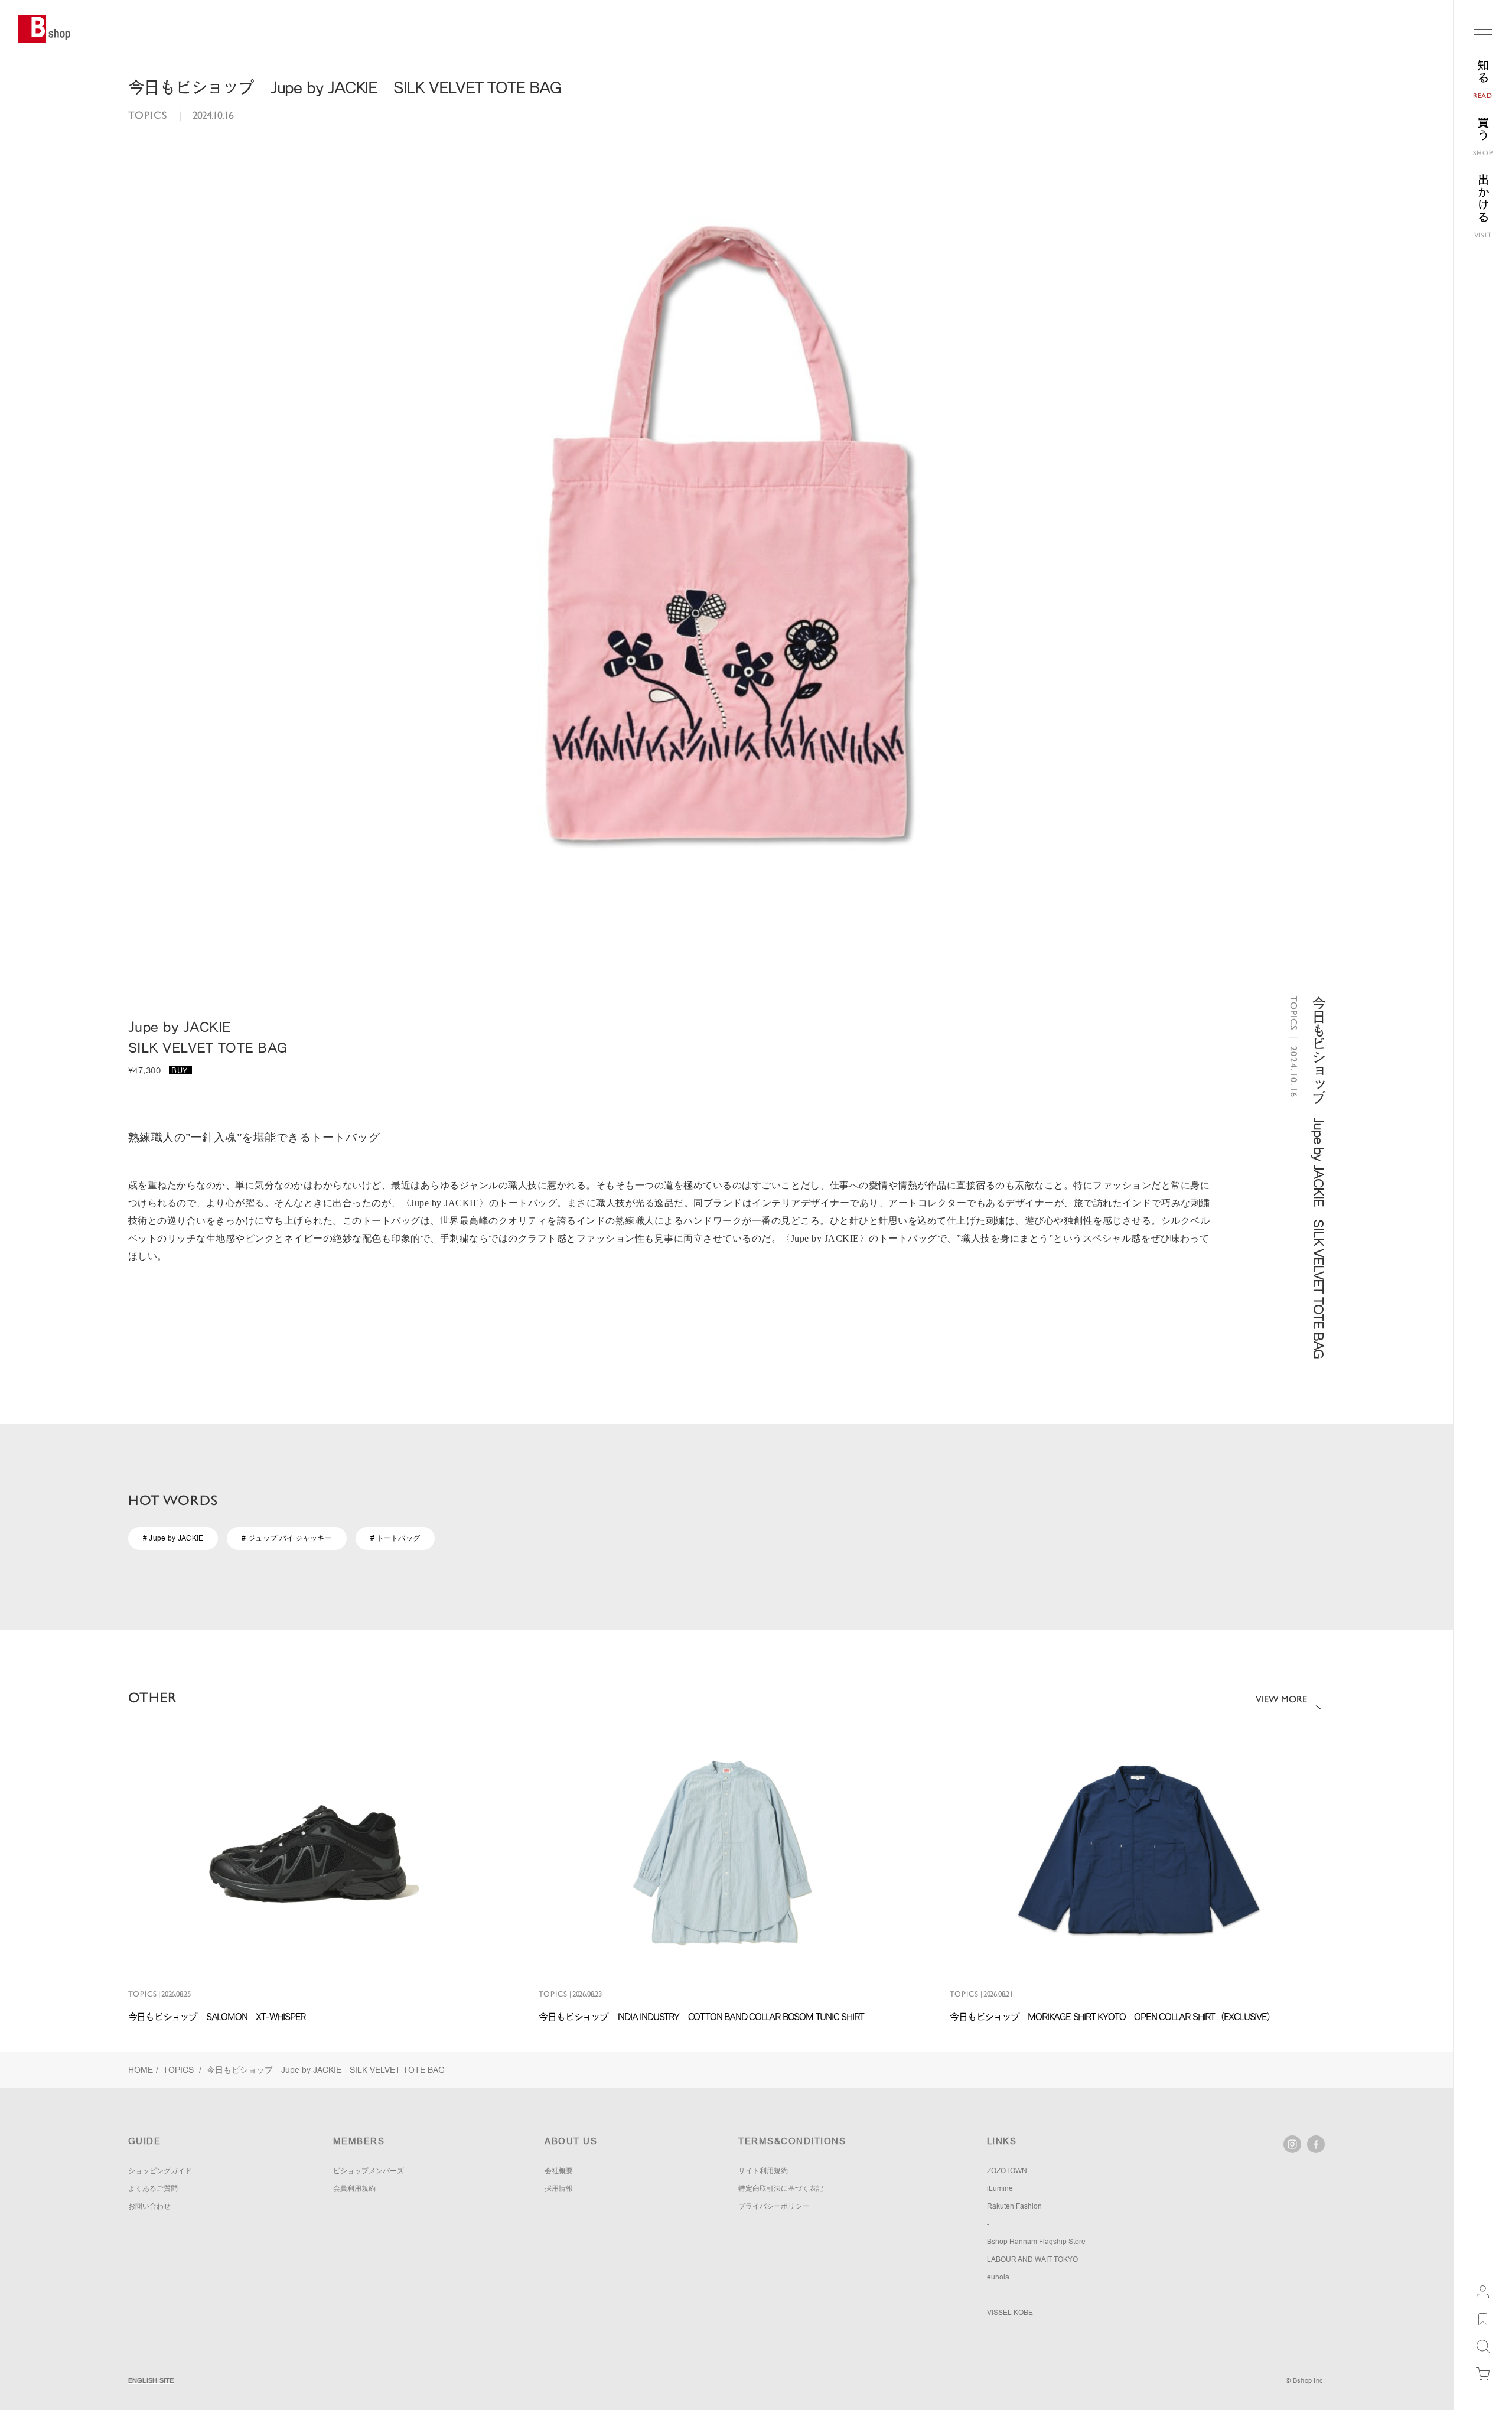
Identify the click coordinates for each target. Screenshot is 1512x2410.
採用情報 (559, 2188)
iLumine (1000, 2188)
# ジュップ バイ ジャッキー (287, 1538)
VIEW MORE (1281, 1699)
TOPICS (180, 2070)
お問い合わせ (149, 2206)
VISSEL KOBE (1010, 2313)
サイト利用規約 (763, 2171)
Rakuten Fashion (1014, 2206)
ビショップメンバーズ (369, 2171)
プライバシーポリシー (774, 2206)
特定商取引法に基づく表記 (781, 2188)
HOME (141, 2070)
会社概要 (559, 2171)
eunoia (998, 2277)
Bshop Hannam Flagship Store (1036, 2242)
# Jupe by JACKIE (173, 1538)
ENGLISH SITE (151, 2380)
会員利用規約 (354, 2188)
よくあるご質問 (153, 2188)
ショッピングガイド (160, 2171)
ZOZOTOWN (1007, 2171)
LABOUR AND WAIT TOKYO (1032, 2259)
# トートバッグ (395, 1538)
